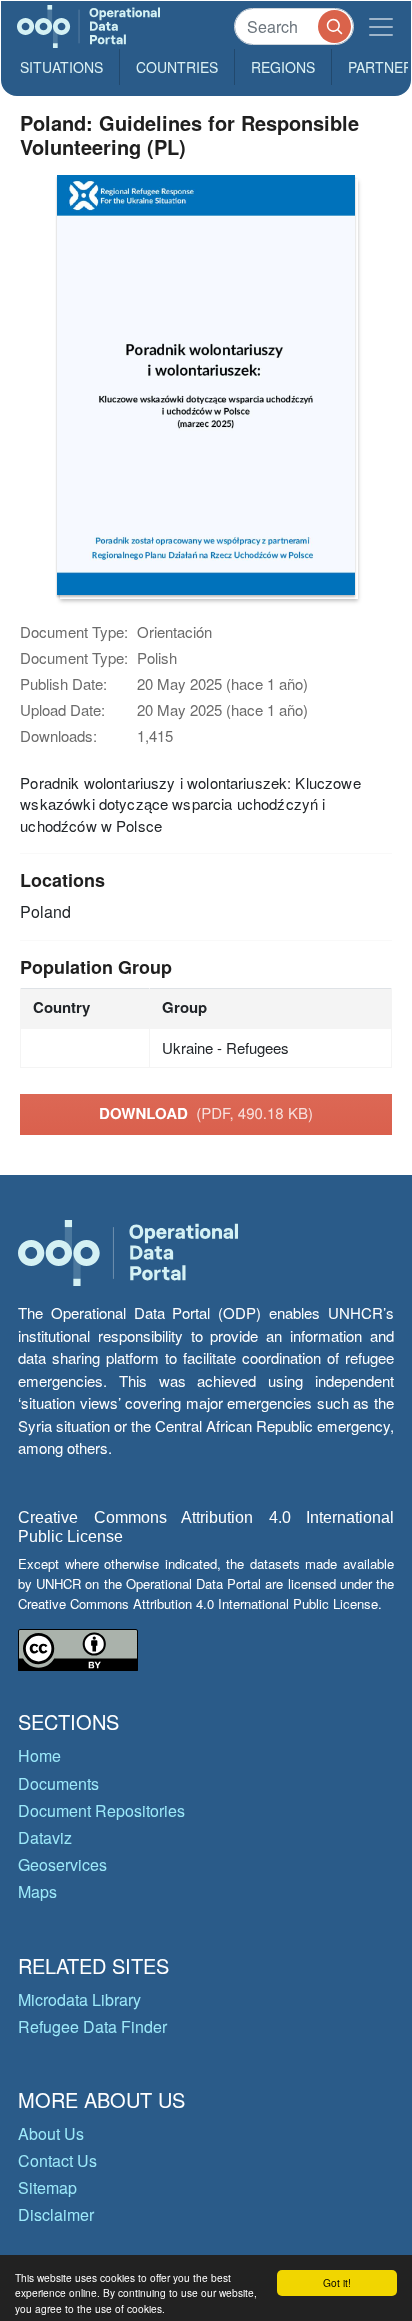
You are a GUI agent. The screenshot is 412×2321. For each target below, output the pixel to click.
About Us (51, 2133)
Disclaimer (56, 2214)
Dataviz (45, 1837)
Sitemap (47, 2187)
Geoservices (62, 1864)
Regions (283, 67)
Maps (37, 1891)
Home (39, 1755)
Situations (61, 67)
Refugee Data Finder (92, 2026)
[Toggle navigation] (381, 26)
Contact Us (57, 2160)
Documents (58, 1783)
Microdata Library (79, 1999)
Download (206, 1113)
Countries (177, 67)
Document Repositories (101, 1810)
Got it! (337, 2282)
